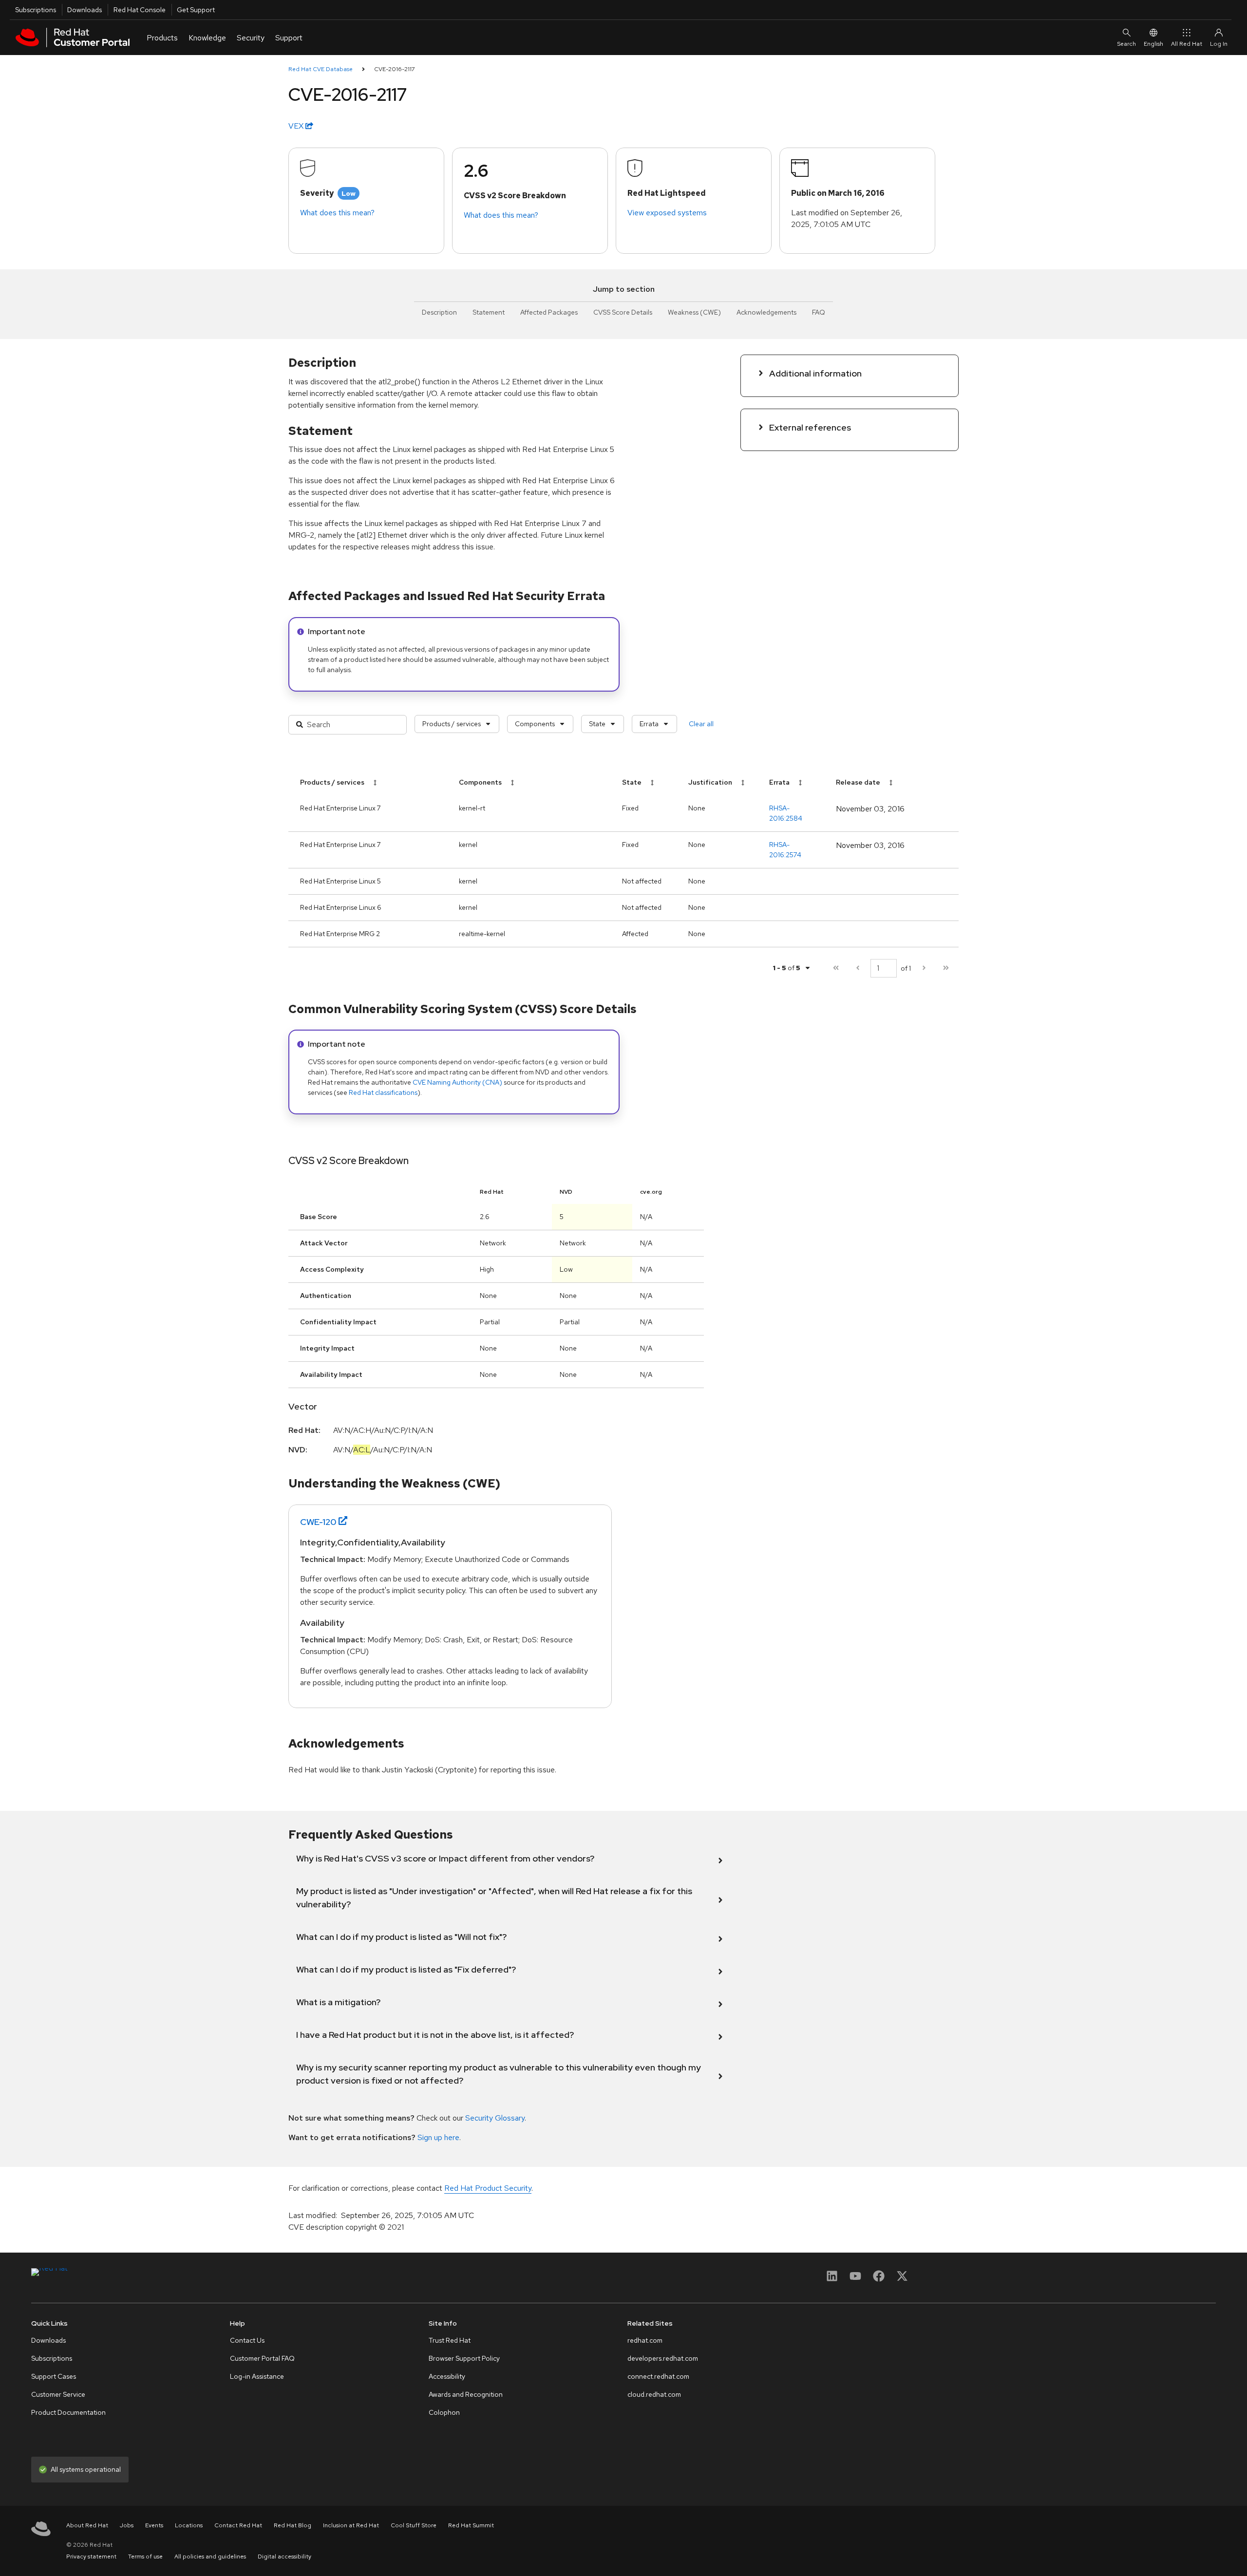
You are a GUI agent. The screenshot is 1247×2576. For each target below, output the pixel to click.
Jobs (127, 2525)
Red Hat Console (140, 10)
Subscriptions (36, 10)
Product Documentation (68, 2412)
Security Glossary (495, 2118)
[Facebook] (879, 2279)
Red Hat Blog (293, 2525)
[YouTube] (855, 2279)
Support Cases (54, 2376)
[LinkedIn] (832, 2279)
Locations (189, 2525)
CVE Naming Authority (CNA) (457, 1082)
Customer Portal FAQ (262, 2358)
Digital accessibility (284, 2557)
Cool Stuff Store (414, 2525)
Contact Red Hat (238, 2525)
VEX (297, 126)
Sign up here (438, 2137)
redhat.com (645, 2340)
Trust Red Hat (450, 2340)
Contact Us (247, 2340)
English (1153, 44)
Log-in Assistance (257, 2376)
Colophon (444, 2412)
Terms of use (145, 2557)
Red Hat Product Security (488, 2188)
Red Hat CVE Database (321, 69)
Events (154, 2525)
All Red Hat (1187, 44)
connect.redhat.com (658, 2376)
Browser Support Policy (464, 2358)
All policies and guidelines (210, 2557)
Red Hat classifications (383, 1092)
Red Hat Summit (471, 2525)
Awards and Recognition (466, 2394)
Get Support (196, 10)
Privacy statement (91, 2557)
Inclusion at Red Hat (351, 2525)
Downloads (85, 10)
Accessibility (447, 2376)
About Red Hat (87, 2525)
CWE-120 (318, 1522)
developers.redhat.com (663, 2358)
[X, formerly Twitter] (902, 2279)
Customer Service (58, 2394)
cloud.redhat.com (654, 2394)
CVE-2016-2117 (395, 69)
